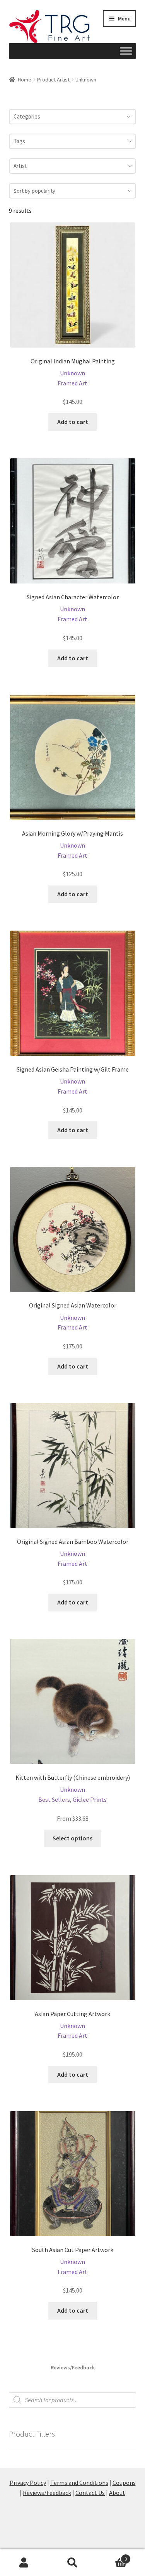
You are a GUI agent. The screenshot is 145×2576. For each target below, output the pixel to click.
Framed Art (72, 383)
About (117, 2493)
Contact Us (90, 2493)
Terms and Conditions (79, 2483)
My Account (24, 2563)
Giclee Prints (90, 1799)
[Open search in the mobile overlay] (73, 2400)
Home (25, 80)
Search (72, 2563)
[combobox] (73, 141)
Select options (72, 1838)
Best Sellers (54, 1799)
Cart (112, 2556)
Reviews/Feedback (73, 2367)
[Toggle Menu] (126, 51)
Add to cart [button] (73, 422)
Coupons (124, 2483)
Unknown (72, 373)
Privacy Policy (28, 2483)
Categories (27, 116)
